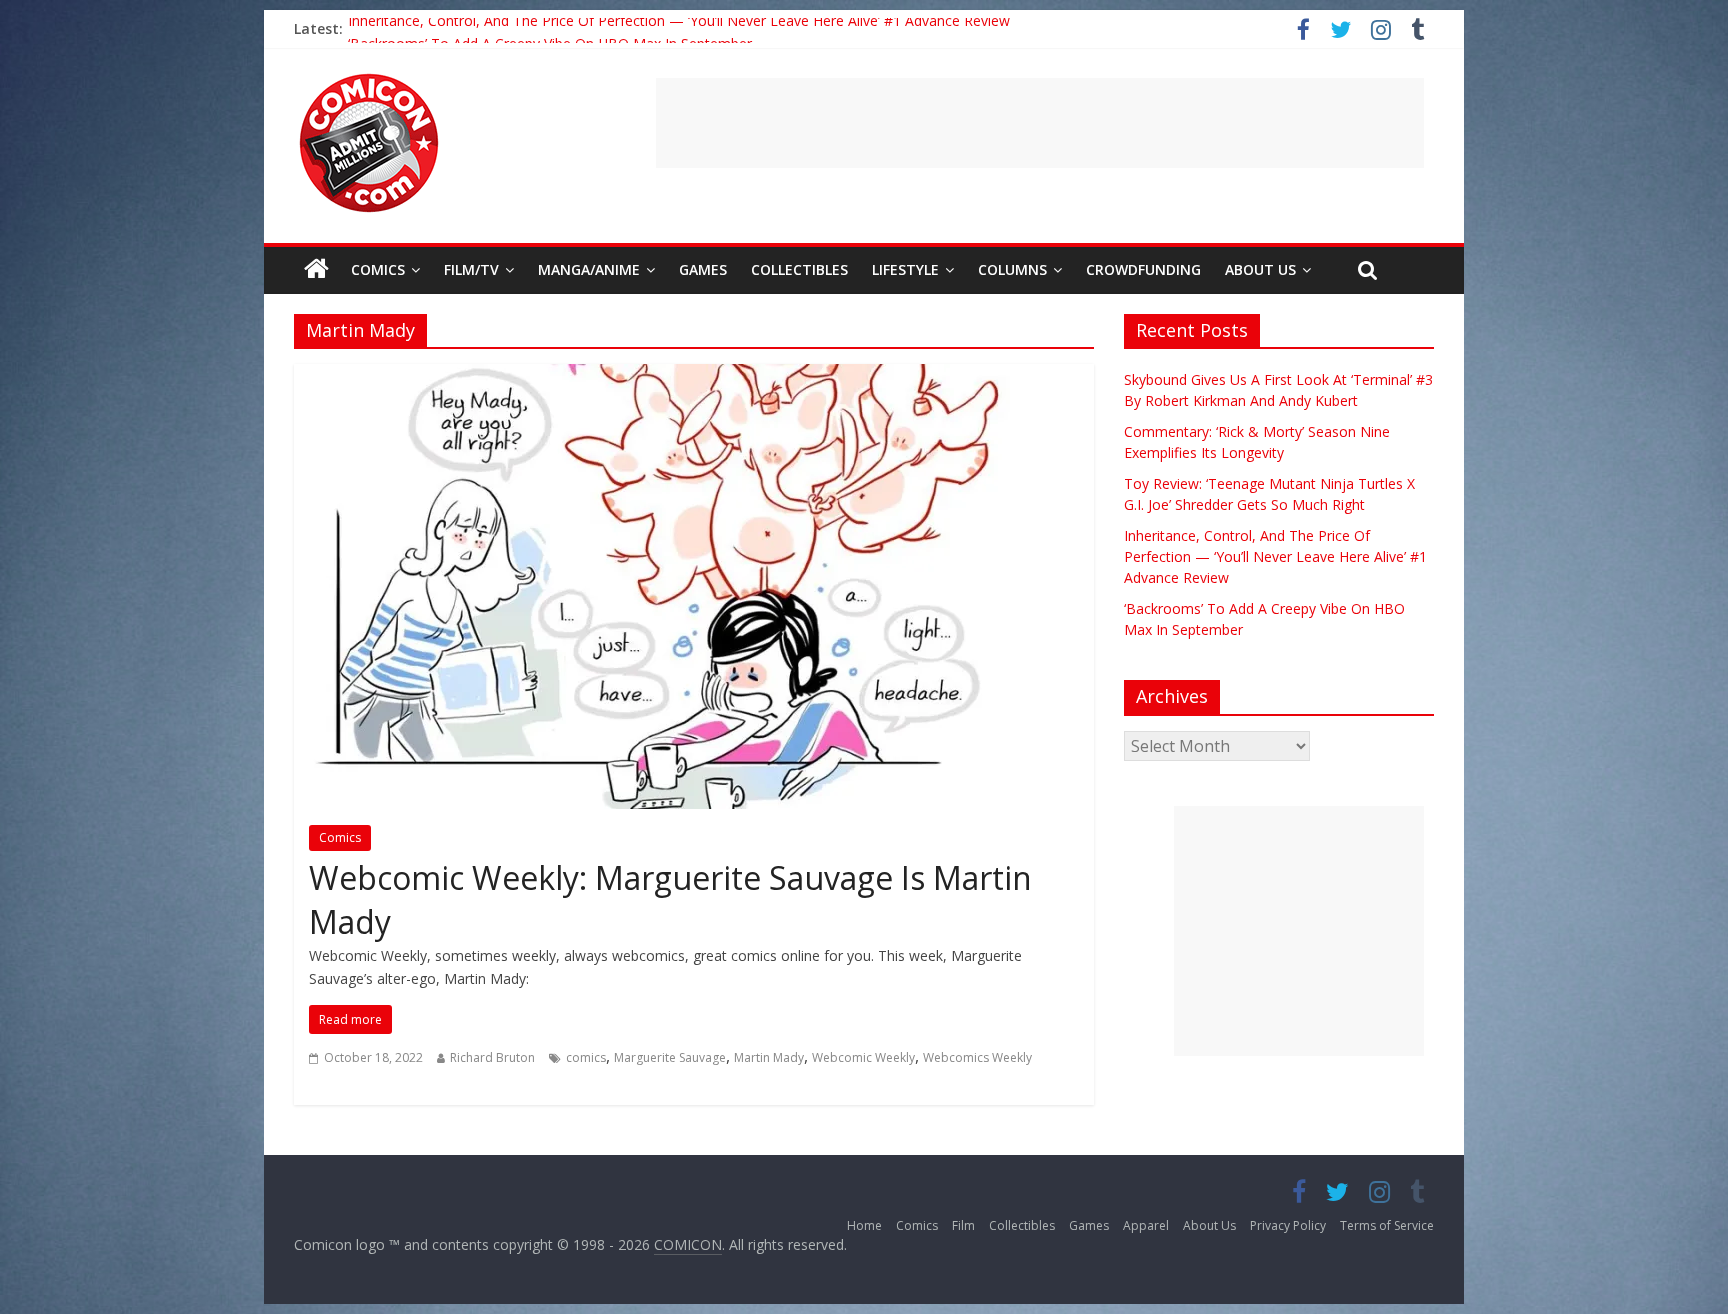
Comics (378, 269)
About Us (1260, 269)
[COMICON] (369, 80)
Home (864, 1225)
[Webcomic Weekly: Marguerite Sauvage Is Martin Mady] (694, 376)
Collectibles (799, 269)
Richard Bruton (492, 1057)
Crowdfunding (1143, 269)
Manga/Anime (589, 269)
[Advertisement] (1040, 123)
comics (586, 1057)
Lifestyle (905, 269)
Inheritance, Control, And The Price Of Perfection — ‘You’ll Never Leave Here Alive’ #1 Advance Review (679, 28)
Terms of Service (1387, 1225)
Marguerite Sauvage (670, 1057)
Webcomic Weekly (863, 1057)
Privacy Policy (1288, 1225)
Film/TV (471, 269)
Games (703, 269)
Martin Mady (769, 1057)
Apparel (1146, 1225)
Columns (1012, 269)
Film (963, 1225)
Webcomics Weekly (977, 1057)
